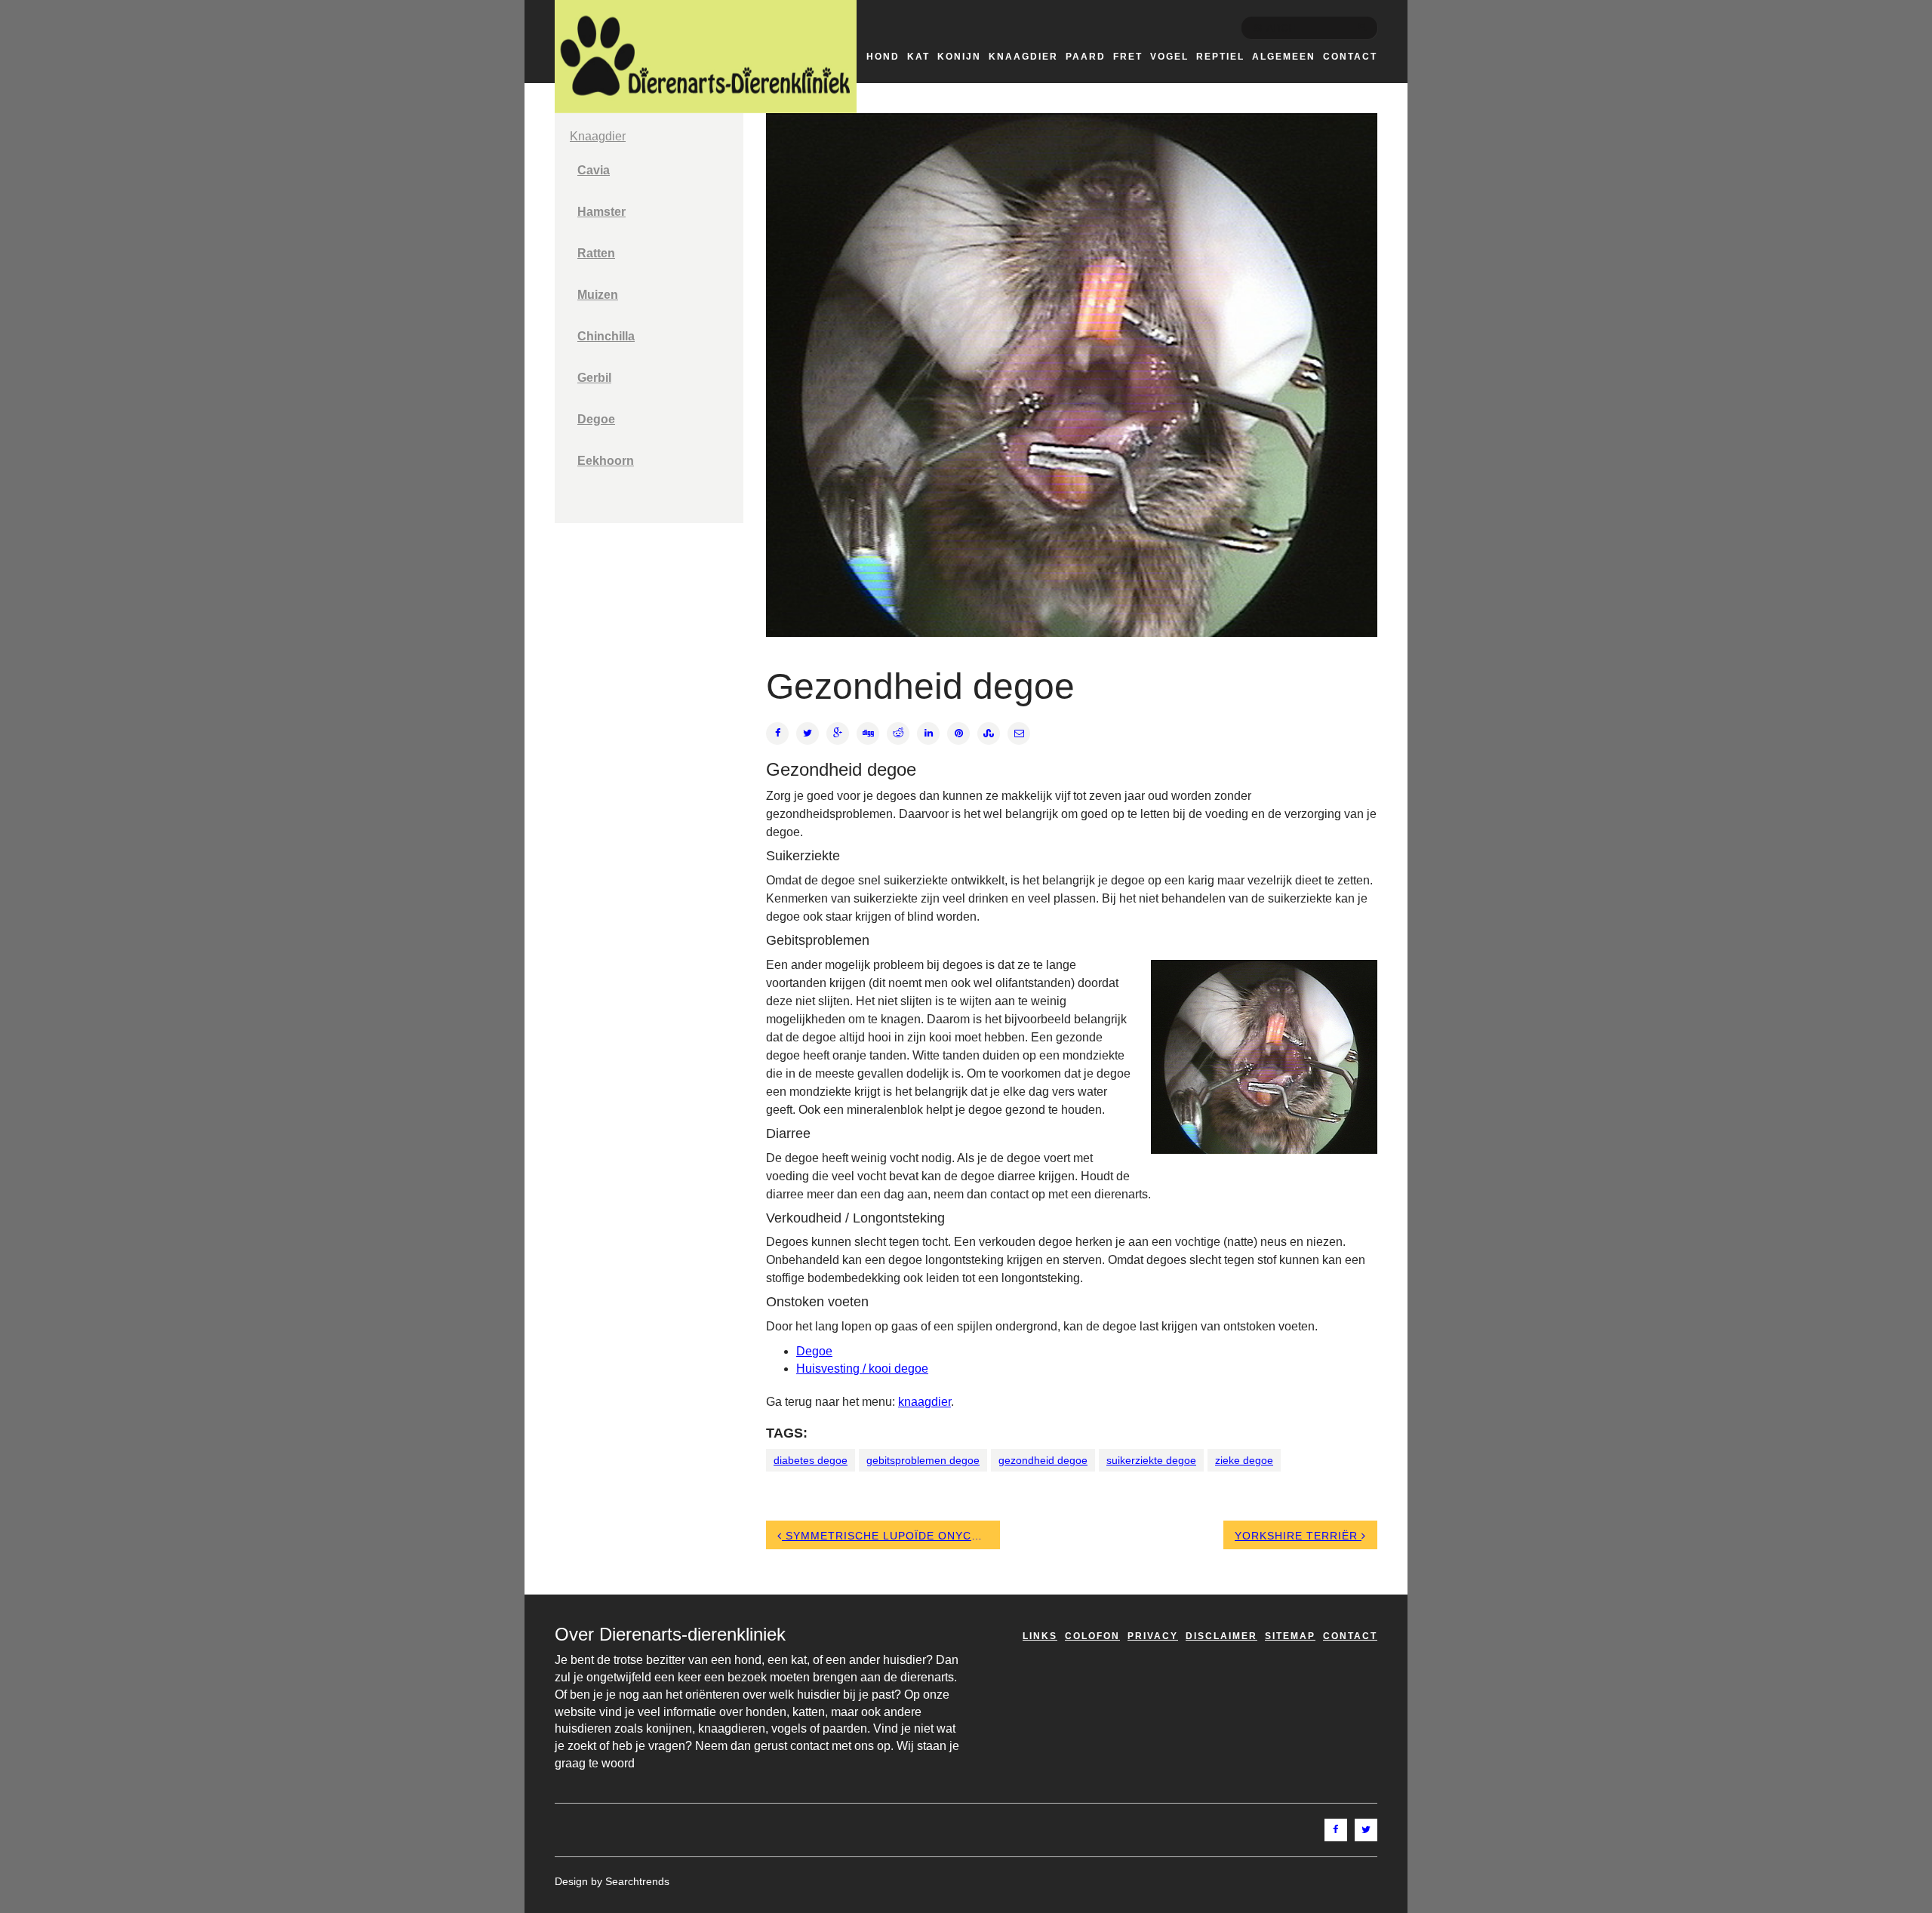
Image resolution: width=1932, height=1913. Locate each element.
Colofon (1092, 1636)
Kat (918, 57)
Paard (1086, 57)
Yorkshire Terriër (1298, 1536)
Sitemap (1290, 1636)
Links (1040, 1636)
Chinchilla (606, 336)
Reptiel (1220, 57)
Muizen (598, 295)
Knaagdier (1023, 57)
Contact (1350, 57)
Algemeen (1284, 57)
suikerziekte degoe (1151, 1460)
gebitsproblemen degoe (923, 1460)
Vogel (1169, 57)
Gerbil (594, 378)
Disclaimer (1221, 1636)
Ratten (596, 253)
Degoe (596, 419)
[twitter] (1366, 1830)
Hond (883, 57)
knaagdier (924, 1402)
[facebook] (1336, 1830)
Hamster (601, 212)
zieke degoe (1244, 1460)
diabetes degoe (811, 1460)
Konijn (959, 57)
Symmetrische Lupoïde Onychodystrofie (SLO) (891, 1536)
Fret (1128, 57)
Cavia (594, 170)
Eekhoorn (606, 461)
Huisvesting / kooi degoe (862, 1369)
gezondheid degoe (1043, 1460)
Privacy (1153, 1636)
